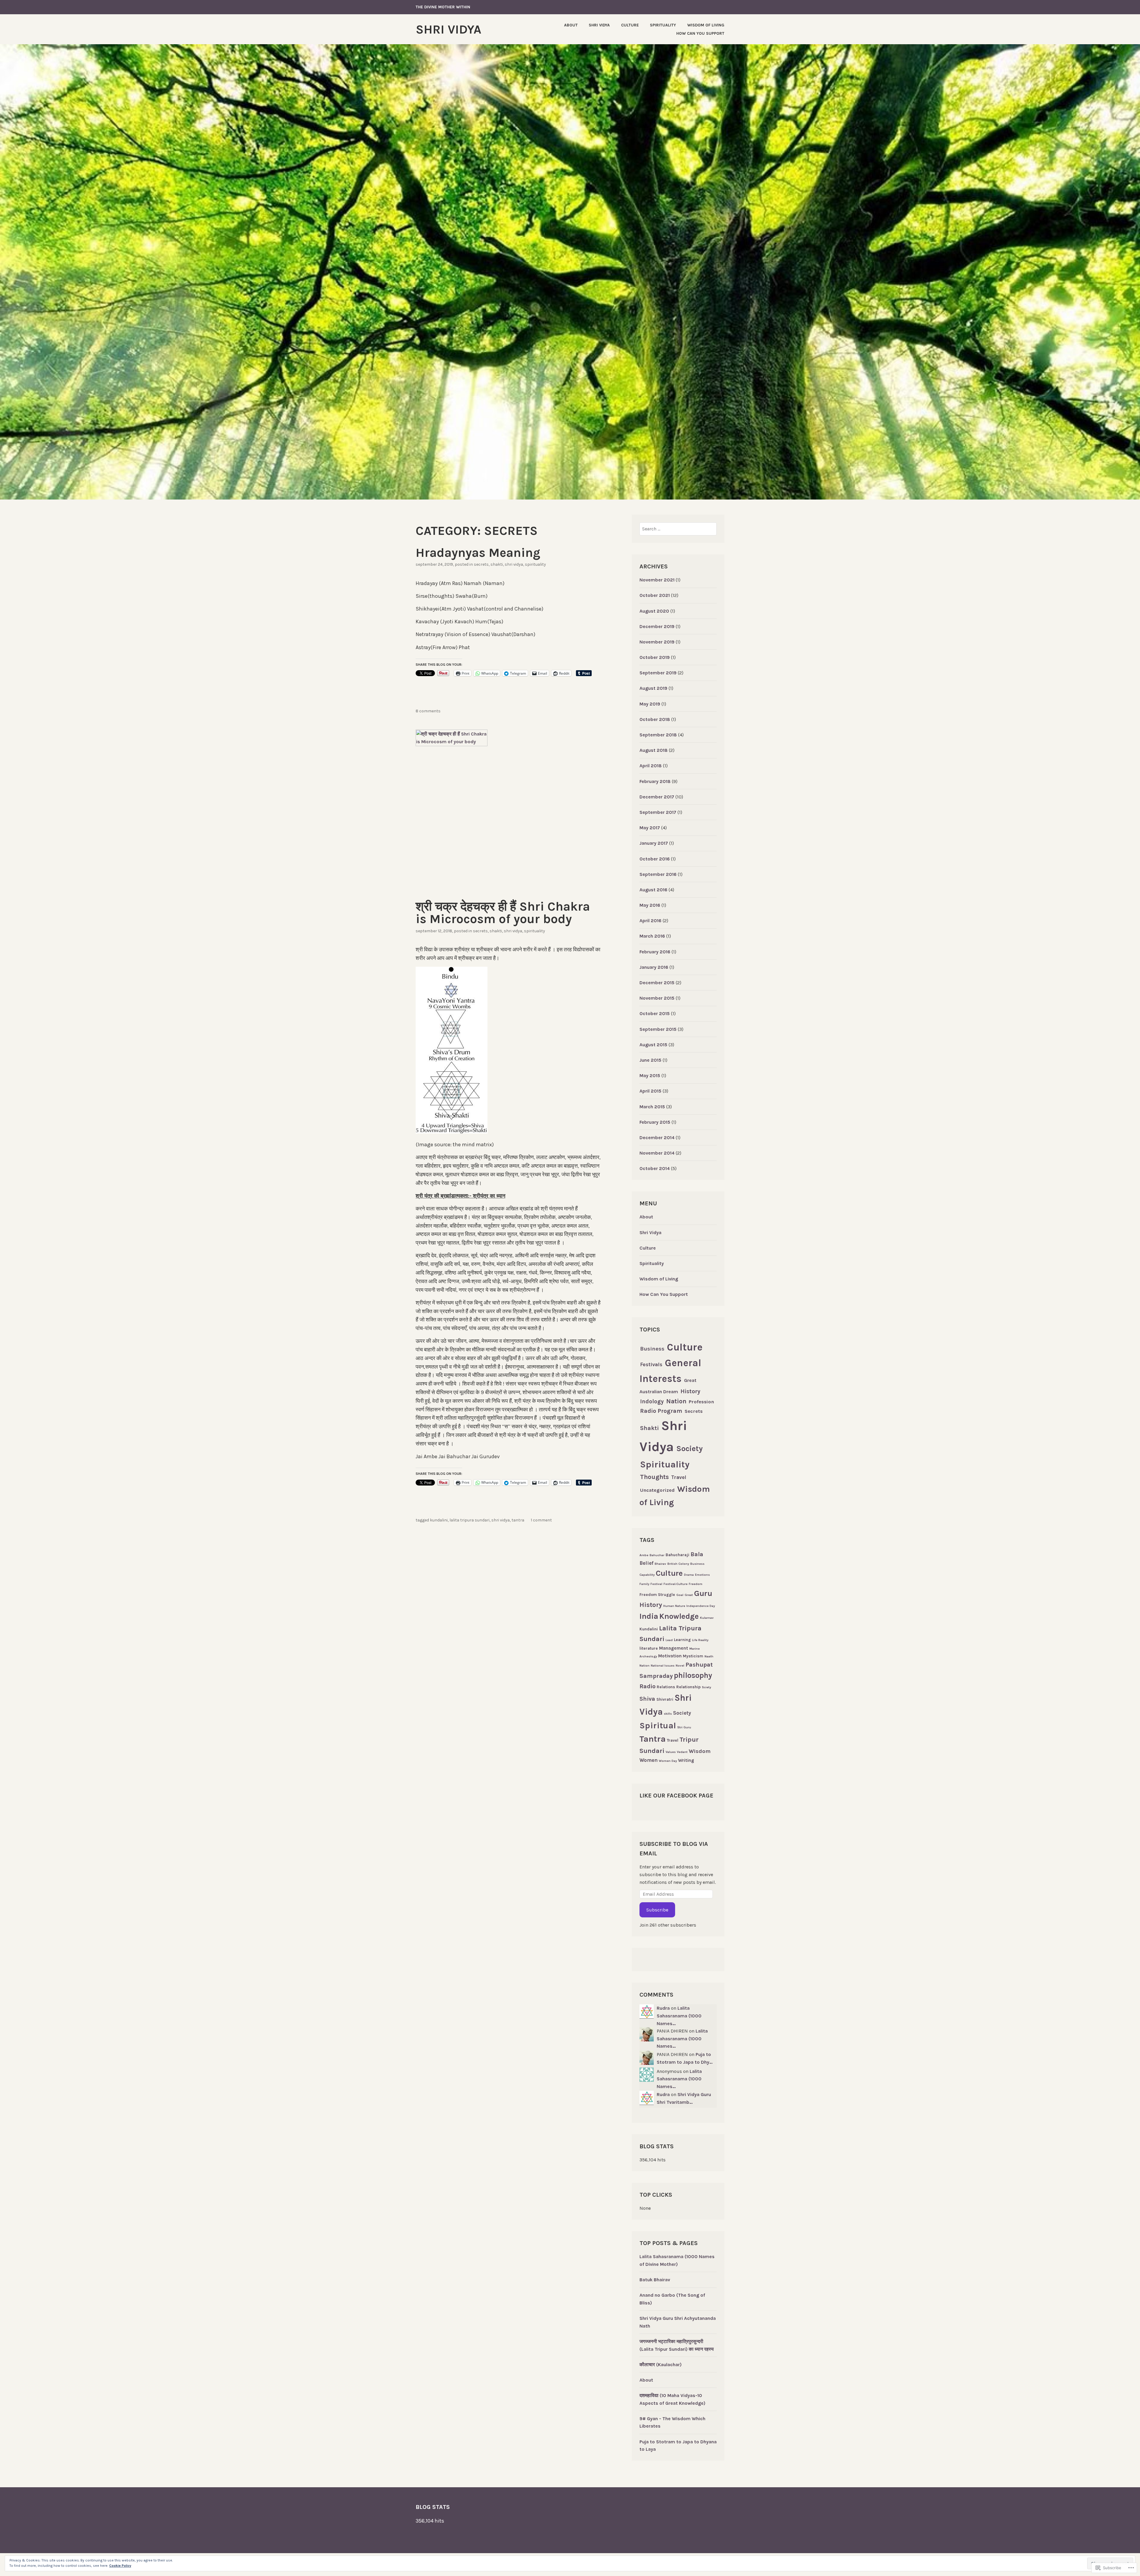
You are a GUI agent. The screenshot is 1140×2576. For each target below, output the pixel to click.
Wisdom (700, 1751)
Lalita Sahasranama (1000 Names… (679, 2016)
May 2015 (650, 1075)
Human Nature (674, 1606)
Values (671, 1752)
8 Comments (428, 711)
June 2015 (650, 1060)
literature (649, 1648)
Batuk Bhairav (655, 2280)
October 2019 (655, 657)
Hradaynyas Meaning (478, 553)
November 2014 (657, 1153)
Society (689, 1448)
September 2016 (658, 874)
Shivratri (665, 1699)
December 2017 (657, 797)
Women (649, 1760)
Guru (703, 1593)
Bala (697, 1554)
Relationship (688, 1687)
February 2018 (655, 781)
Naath (709, 1656)
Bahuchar (657, 1555)
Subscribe (657, 1910)
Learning (682, 1640)
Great (689, 1595)
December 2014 (657, 1138)
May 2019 (650, 704)
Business (652, 1349)
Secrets (481, 564)
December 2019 (657, 626)
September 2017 (658, 812)
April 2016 (650, 921)
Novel (680, 1666)
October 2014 (655, 1168)
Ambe (644, 1555)
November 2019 (657, 642)
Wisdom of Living (706, 25)
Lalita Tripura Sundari (470, 1520)
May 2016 (650, 905)
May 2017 (650, 828)
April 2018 (651, 766)
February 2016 (655, 952)
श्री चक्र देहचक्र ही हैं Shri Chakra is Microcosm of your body (503, 913)
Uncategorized (657, 1490)
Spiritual (658, 1725)
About (571, 25)
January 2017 (654, 843)
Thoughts (654, 1477)
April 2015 (650, 1091)
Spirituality (663, 25)
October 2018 (655, 719)
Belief (646, 1563)
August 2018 (654, 750)
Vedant (682, 1752)
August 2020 (654, 611)
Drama (689, 1575)
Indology (652, 1402)
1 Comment (541, 1520)
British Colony (678, 1564)
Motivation (670, 1656)
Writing (686, 1760)
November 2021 (657, 580)
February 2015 (655, 1122)
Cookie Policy (120, 2566)
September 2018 (658, 735)
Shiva (647, 1699)
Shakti (497, 564)
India (649, 1616)
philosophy (693, 1675)
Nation (676, 1401)
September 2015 (658, 1029)
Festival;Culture (676, 1584)
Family (644, 1584)
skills (668, 1714)
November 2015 (657, 998)
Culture (630, 25)
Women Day (668, 1761)
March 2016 (652, 936)
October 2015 (655, 1013)
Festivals (651, 1364)
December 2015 (657, 983)
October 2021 (655, 595)
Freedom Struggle (657, 1595)
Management (674, 1648)
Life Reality (700, 1640)
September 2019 (658, 673)
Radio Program (661, 1411)
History (690, 1391)
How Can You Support (700, 33)
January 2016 (654, 967)
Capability (647, 1575)
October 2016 (655, 859)
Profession (701, 1402)
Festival (656, 1584)
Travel (679, 1477)
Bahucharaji (677, 1555)
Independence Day (701, 1606)
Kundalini (439, 1520)
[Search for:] (678, 529)
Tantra (518, 1520)
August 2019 (653, 688)
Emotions (702, 1575)
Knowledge (679, 1616)
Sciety (706, 1687)
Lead (669, 1640)
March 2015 (652, 1107)
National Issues (663, 1666)
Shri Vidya (448, 29)
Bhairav (660, 1564)
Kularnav (707, 1618)
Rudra (663, 2008)
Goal (680, 1595)
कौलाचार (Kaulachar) (661, 2365)
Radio (647, 1686)
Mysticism (693, 1656)
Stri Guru (684, 1727)
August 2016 (653, 890)
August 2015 (653, 1045)
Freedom (696, 1584)
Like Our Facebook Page (676, 1796)
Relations (666, 1687)
